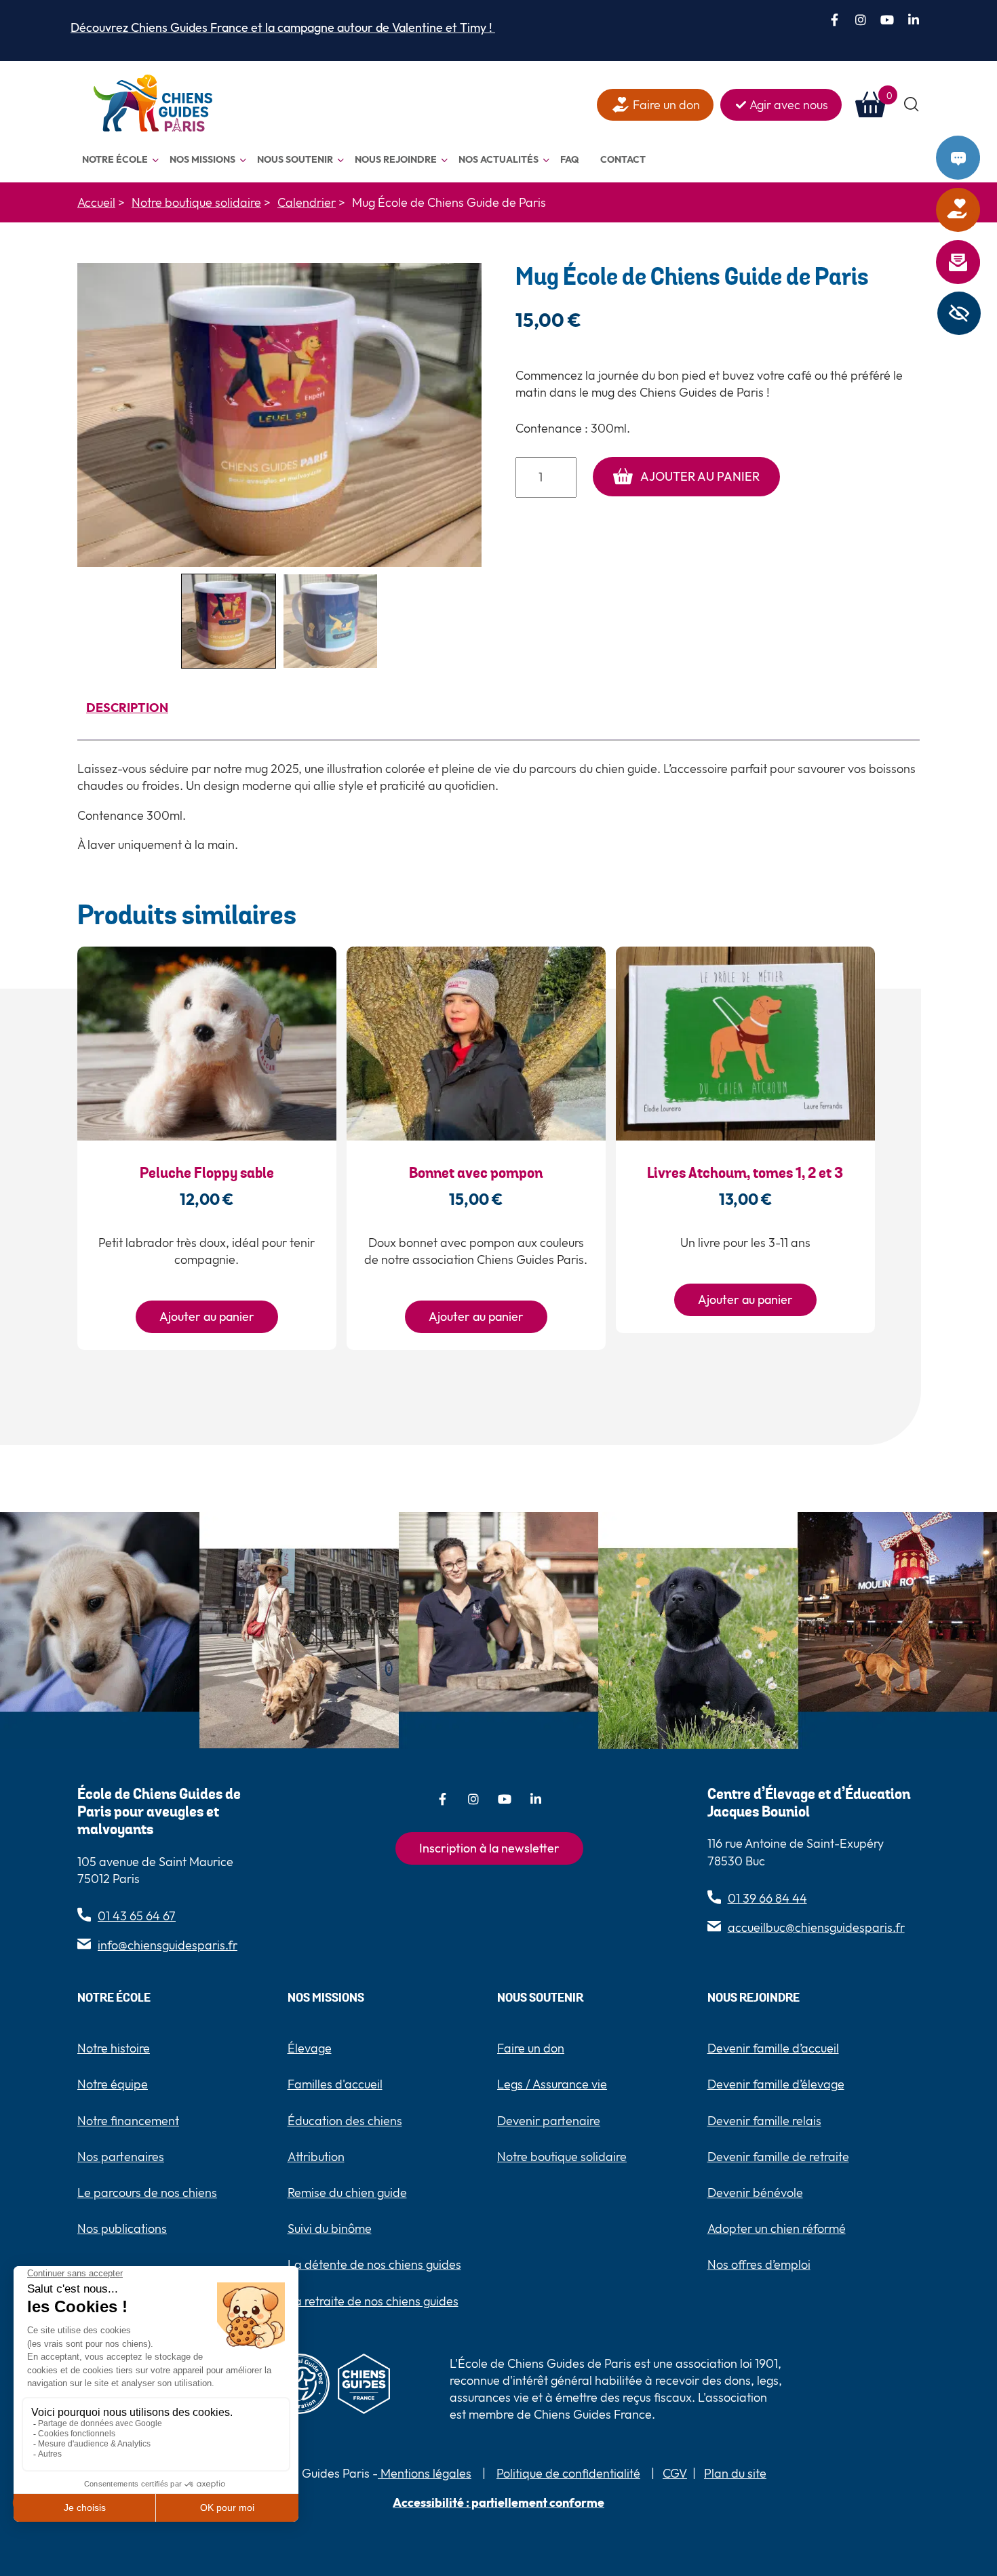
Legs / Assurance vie (552, 2084)
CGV (675, 2473)
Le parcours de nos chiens (147, 2193)
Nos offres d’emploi (759, 2264)
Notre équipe (113, 2084)
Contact (976, 158)
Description (127, 708)
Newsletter (976, 262)
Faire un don (976, 210)
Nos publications (122, 2228)
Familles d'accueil (335, 2084)
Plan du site (735, 2473)
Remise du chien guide (347, 2193)
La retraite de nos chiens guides (373, 2301)
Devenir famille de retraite (778, 2157)
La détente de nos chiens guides (374, 2264)
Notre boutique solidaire (562, 2157)
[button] (912, 105)
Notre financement (128, 2121)
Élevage (310, 2048)
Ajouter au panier (700, 476)
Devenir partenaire (549, 2121)
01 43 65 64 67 (137, 1916)
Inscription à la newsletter (489, 1848)
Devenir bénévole (755, 2193)
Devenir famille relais (764, 2121)
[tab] (127, 710)
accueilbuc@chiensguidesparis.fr (816, 1927)
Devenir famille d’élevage (776, 2084)
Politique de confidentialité (568, 2473)
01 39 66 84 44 (767, 1898)
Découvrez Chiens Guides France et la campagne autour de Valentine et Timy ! (283, 27)
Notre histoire (114, 2048)
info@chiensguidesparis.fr (168, 1945)
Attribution (316, 2157)
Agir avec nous (789, 105)
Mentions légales (425, 2473)
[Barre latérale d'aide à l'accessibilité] (959, 313)
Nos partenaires (121, 2157)
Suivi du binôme (330, 2228)
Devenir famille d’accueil (773, 2048)
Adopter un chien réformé (777, 2228)
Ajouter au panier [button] (207, 1316)
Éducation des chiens (345, 2121)
